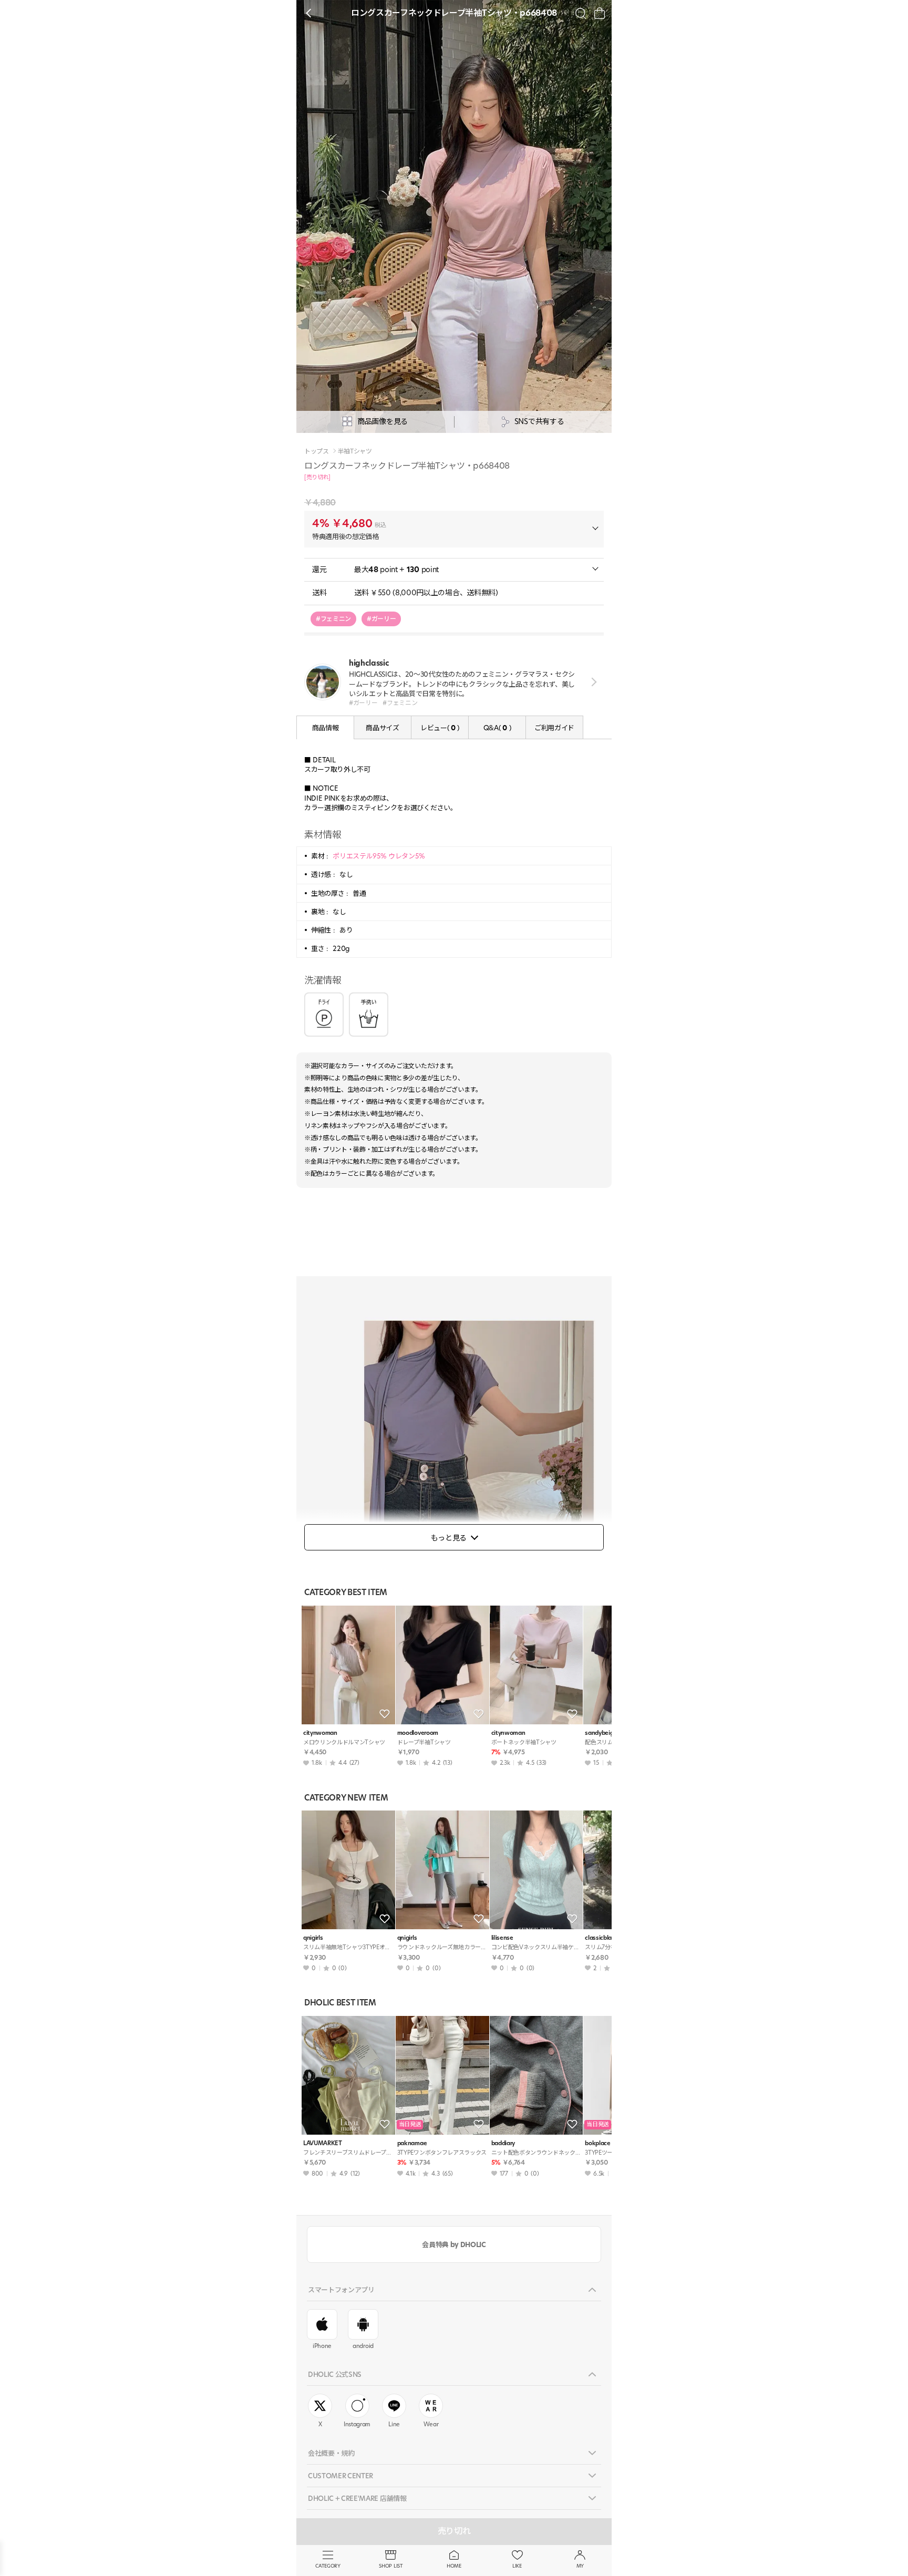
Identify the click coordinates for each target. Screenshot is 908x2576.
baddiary (503, 2143)
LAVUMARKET (323, 2143)
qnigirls (313, 1938)
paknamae (412, 2143)
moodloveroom (418, 1733)
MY (580, 2566)
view (592, 682)
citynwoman (320, 1733)
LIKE (517, 2566)
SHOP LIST (391, 2566)
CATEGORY (328, 2566)
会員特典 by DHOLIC (454, 2244)
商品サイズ (382, 728)
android (363, 2346)
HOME (454, 2566)
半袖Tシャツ (355, 451)
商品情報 (326, 728)
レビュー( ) (440, 728)
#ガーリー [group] (381, 619)
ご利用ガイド (554, 728)
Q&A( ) (497, 728)
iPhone (322, 2346)
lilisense (502, 1938)
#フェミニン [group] (333, 619)
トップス (317, 451)
